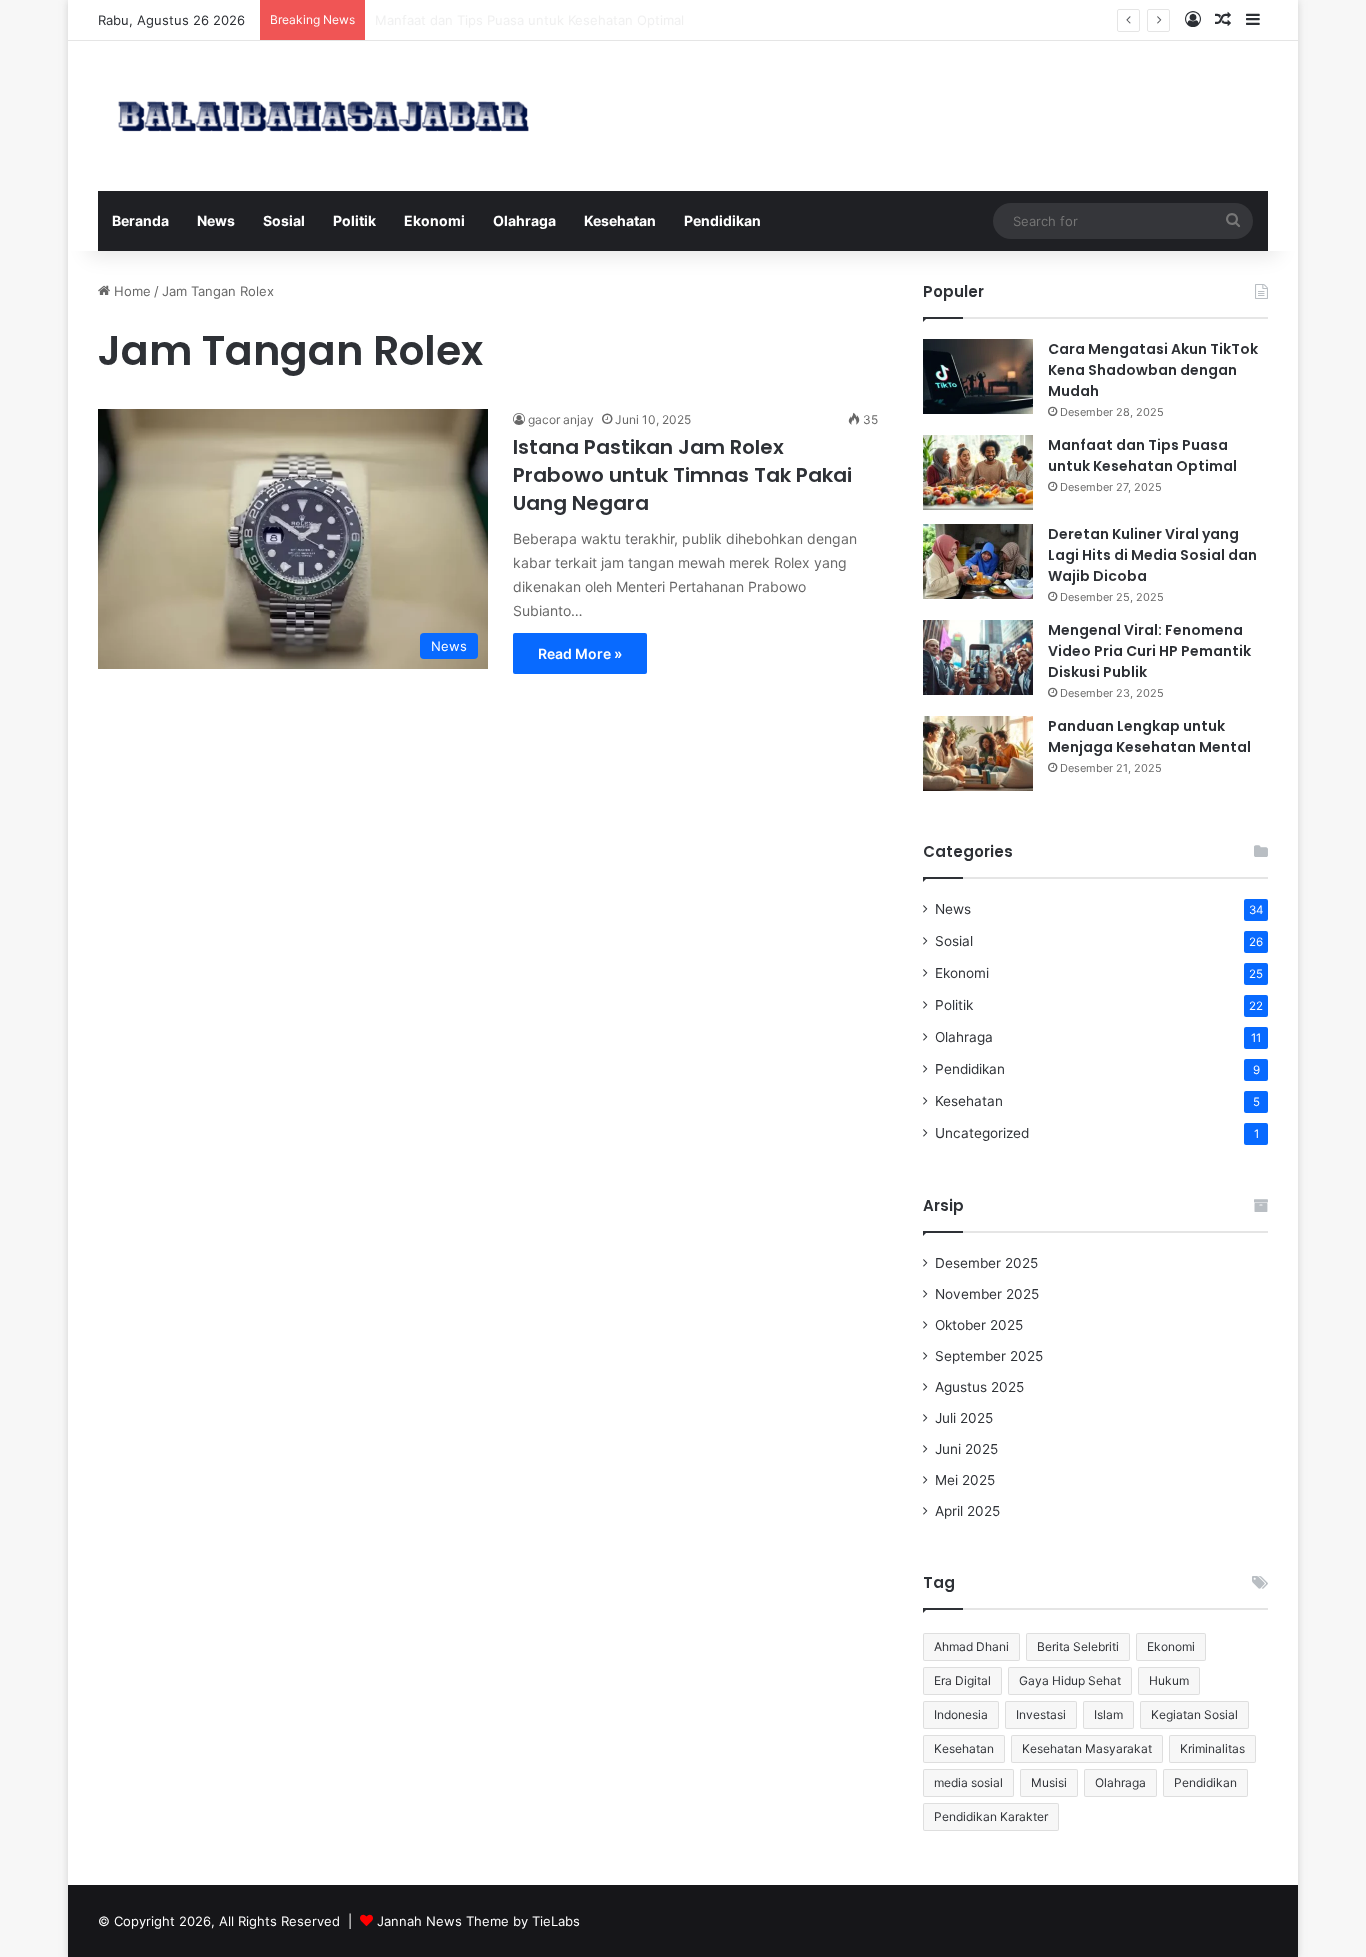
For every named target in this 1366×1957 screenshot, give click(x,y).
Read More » (580, 653)
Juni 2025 (966, 1449)
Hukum (1169, 1680)
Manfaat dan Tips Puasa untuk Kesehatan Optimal (1142, 455)
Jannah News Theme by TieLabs (478, 1921)
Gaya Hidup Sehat (1070, 1680)
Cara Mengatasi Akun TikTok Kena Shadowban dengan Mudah (1153, 370)
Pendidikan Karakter (991, 1816)
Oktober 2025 (979, 1325)
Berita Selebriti (1078, 1646)
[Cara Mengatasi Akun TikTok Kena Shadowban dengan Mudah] (978, 376)
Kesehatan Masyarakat (1087, 1748)
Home (130, 291)
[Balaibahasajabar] (323, 116)
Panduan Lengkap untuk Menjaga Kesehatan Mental (1149, 736)
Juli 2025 (964, 1418)
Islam (1108, 1714)
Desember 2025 (986, 1263)
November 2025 (987, 1294)
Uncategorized (982, 1133)
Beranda (140, 220)
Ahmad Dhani (971, 1646)
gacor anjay (561, 419)
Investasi (1041, 1714)
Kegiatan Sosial (1194, 1714)
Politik (354, 220)
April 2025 (967, 1511)
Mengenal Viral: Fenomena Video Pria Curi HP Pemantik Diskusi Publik (1149, 651)
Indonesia (961, 1714)
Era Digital (962, 1680)
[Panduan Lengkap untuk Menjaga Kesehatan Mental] (978, 753)
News (216, 220)
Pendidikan (722, 220)
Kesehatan (620, 220)
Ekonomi (434, 220)
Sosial (284, 220)
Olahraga (524, 220)
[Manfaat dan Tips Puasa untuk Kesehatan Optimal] (978, 472)
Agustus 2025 (979, 1387)
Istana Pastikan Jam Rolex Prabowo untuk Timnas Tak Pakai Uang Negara (682, 475)
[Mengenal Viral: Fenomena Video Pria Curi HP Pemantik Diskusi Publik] (978, 657)
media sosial (968, 1782)
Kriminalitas (1212, 1748)
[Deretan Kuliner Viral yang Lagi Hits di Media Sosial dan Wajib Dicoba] (978, 561)
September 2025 (989, 1356)
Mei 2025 (965, 1480)
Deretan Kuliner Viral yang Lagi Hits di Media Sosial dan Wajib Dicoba (1152, 555)
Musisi (1049, 1782)
